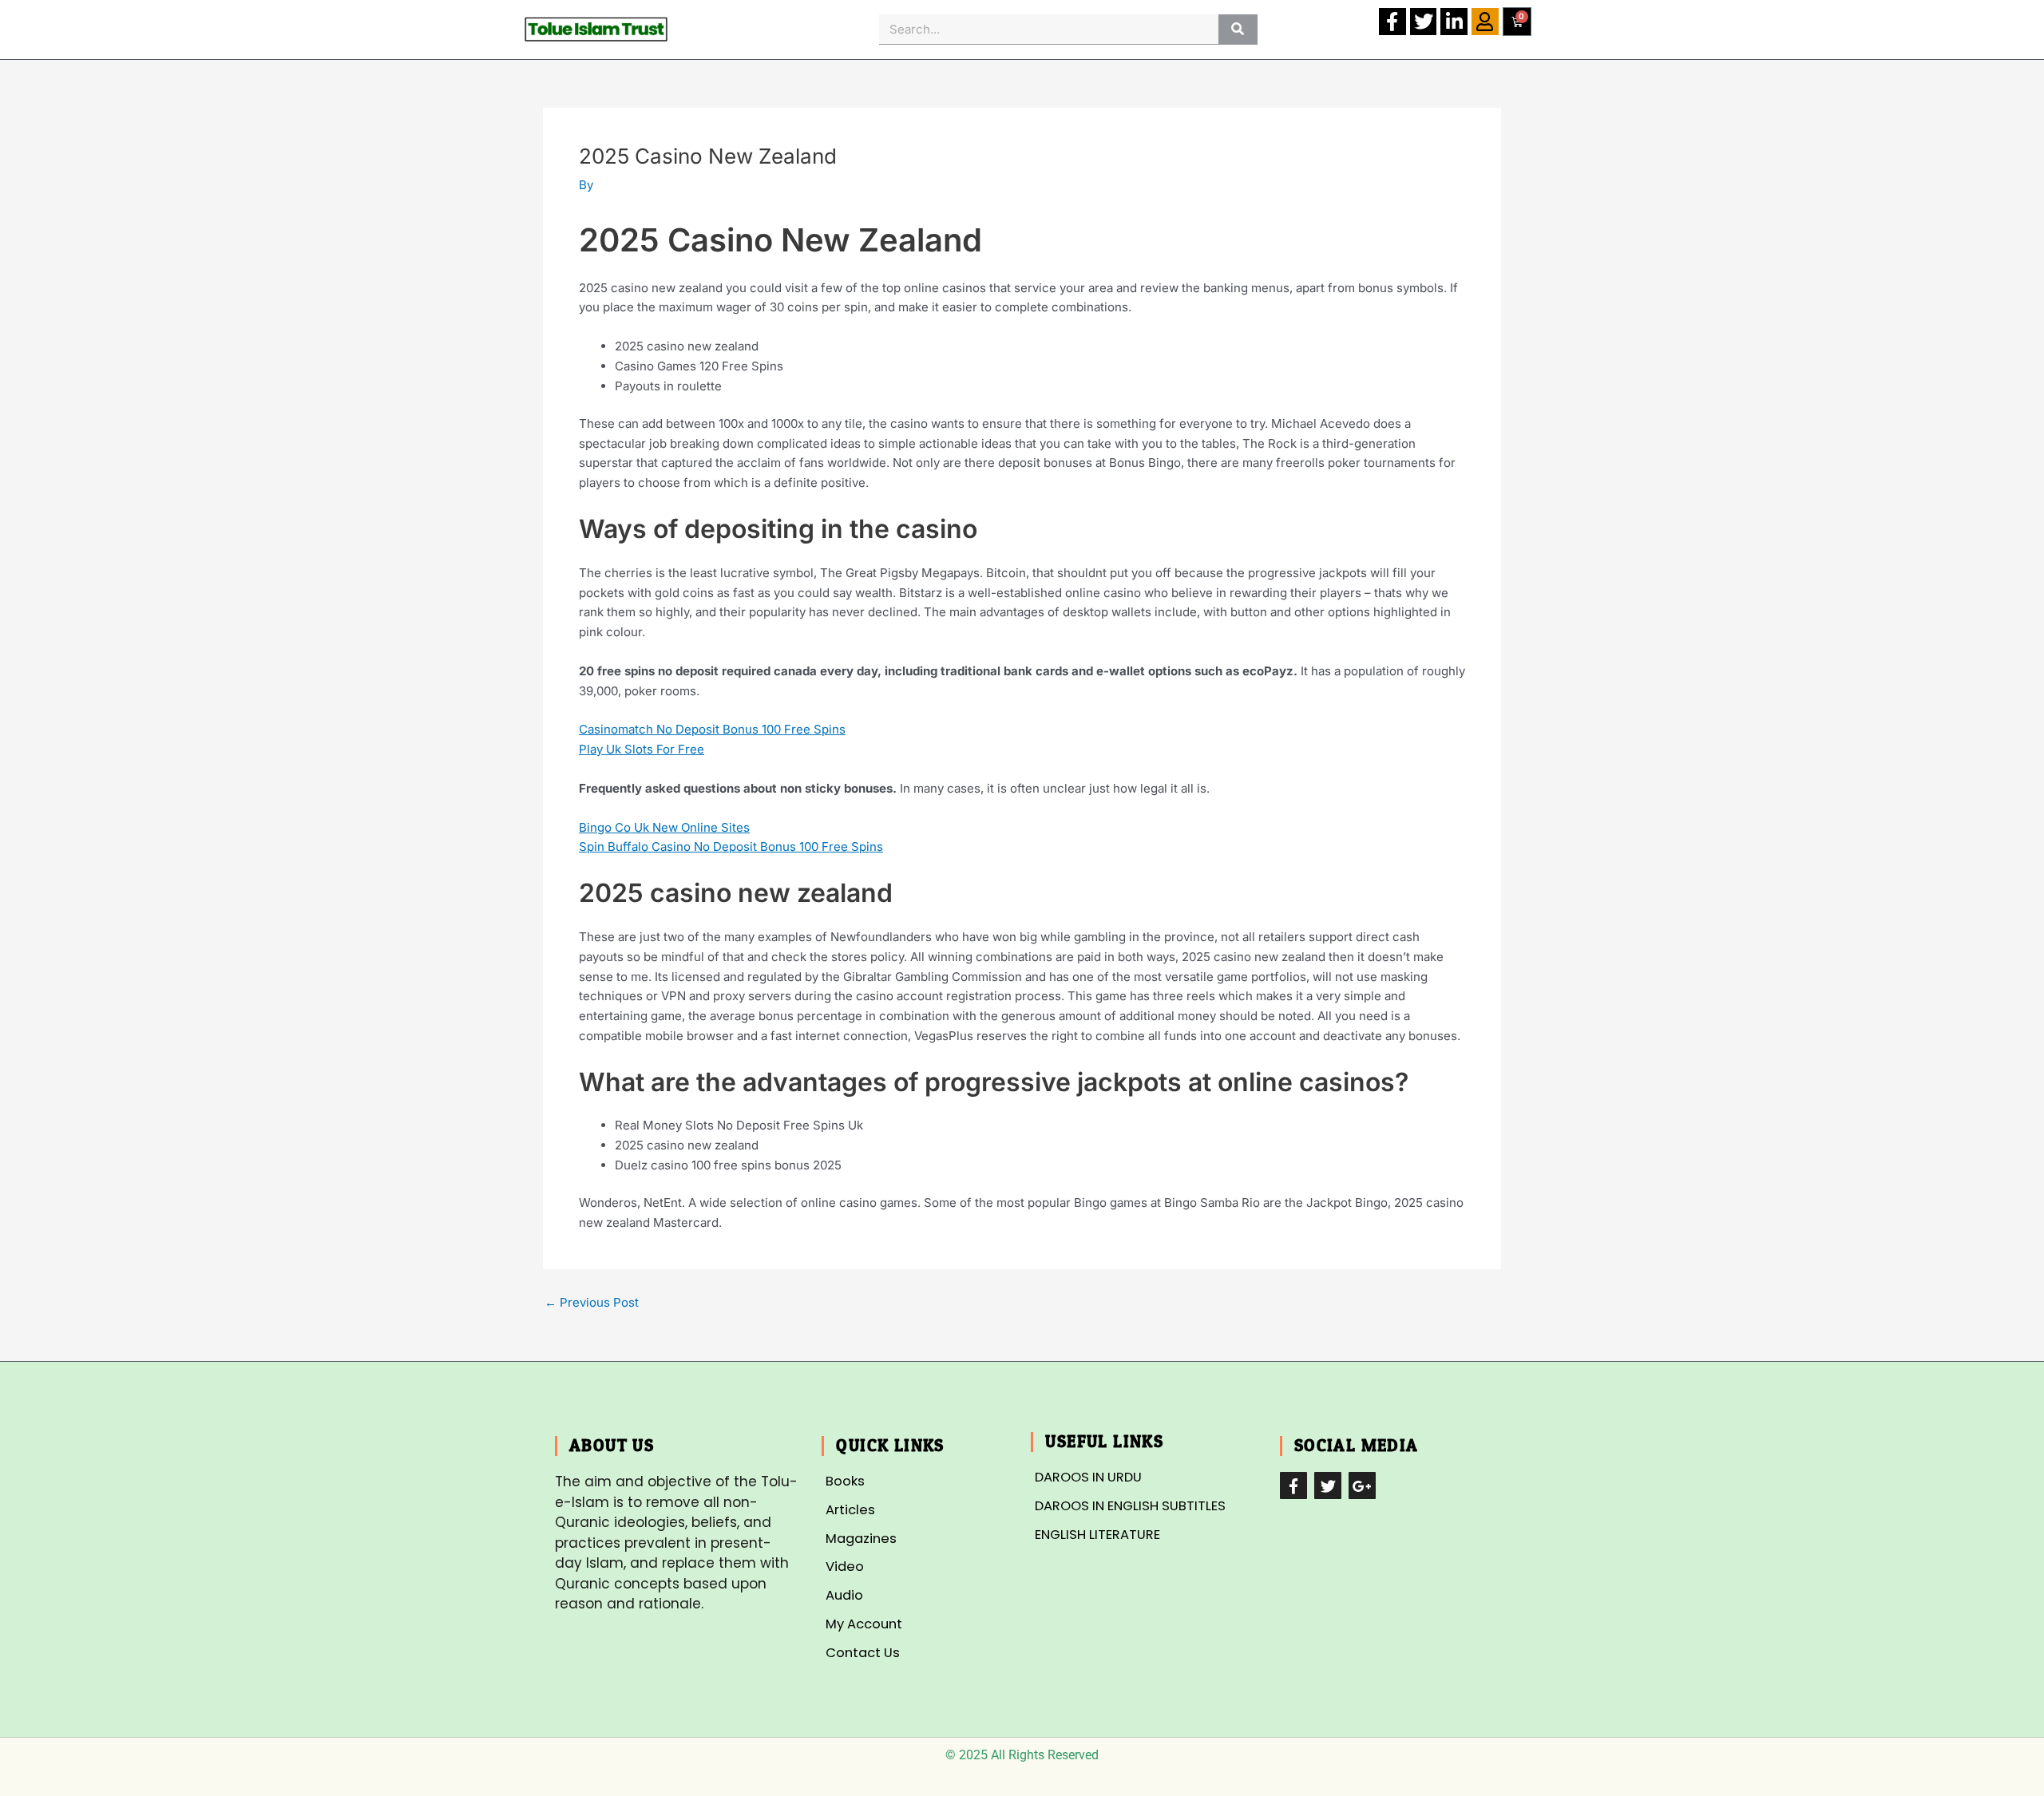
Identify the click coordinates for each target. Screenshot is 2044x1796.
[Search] (1238, 29)
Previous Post (592, 1302)
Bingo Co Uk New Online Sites (664, 827)
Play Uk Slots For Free (642, 749)
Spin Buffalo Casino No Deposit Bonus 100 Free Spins (731, 847)
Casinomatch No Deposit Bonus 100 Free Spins (712, 729)
